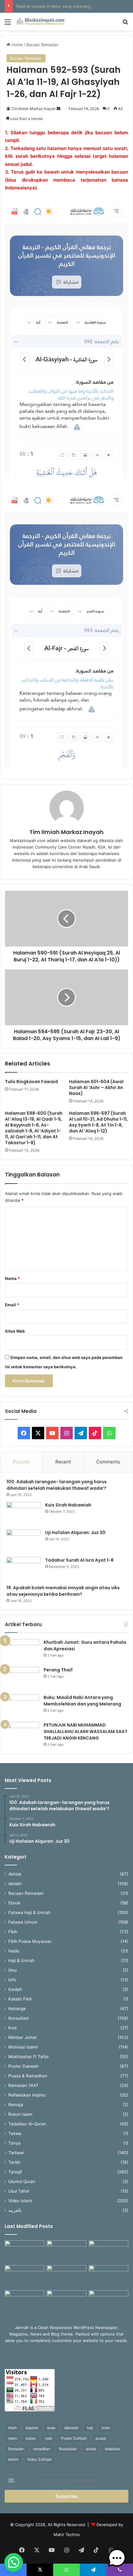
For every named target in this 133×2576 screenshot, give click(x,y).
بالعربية (15, 2210)
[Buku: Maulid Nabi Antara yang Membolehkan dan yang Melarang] (22, 1706)
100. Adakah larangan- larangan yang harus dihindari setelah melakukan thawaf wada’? (57, 1485)
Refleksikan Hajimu (27, 2095)
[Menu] (8, 24)
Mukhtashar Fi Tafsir (29, 2057)
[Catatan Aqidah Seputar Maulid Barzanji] (24, 2301)
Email (12, 1305)
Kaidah (15, 1989)
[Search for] (125, 24)
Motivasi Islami (23, 2047)
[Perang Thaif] (22, 1678)
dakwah (71, 2428)
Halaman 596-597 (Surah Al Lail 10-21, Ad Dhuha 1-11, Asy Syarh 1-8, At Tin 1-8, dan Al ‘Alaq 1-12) (98, 1122)
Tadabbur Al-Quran (27, 2124)
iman (106, 2428)
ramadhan (42, 2449)
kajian (31, 2438)
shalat (91, 2449)
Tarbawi (16, 2153)
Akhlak (15, 1874)
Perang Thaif (58, 1670)
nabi (49, 2438)
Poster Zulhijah (74, 2438)
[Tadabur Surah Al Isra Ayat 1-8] (24, 1569)
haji (90, 2428)
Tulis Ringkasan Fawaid (31, 1082)
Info (12, 1980)
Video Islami (20, 2201)
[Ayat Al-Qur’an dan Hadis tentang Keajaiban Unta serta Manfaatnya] (24, 2252)
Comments (108, 1462)
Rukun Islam (20, 2114)
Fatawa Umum (23, 1922)
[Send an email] (58, 109)
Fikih (13, 1932)
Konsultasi (18, 2018)
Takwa (15, 2133)
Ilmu (13, 1970)
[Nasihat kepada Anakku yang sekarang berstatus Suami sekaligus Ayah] (109, 2276)
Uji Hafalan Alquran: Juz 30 (75, 1533)
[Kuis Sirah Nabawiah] (24, 1513)
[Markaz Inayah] (40, 22)
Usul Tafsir (19, 2191)
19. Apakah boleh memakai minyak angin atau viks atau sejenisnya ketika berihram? (63, 1591)
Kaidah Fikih (20, 1999)
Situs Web (15, 1331)
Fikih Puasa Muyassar (30, 1941)
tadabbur (113, 2449)
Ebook (14, 1903)
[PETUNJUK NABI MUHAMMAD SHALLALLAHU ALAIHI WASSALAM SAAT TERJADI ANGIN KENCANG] (22, 1734)
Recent (63, 1462)
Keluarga (17, 2009)
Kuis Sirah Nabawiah (68, 1505)
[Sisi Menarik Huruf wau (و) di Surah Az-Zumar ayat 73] (66, 2301)
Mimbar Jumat (23, 2037)
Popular (21, 1462)
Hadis (14, 1951)
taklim (13, 2459)
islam (13, 2438)
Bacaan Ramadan (42, 45)
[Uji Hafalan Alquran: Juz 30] (24, 1541)
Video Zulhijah (40, 2459)
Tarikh (14, 2162)
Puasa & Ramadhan (28, 2076)
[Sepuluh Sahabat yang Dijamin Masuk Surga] (109, 2301)
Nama (12, 1278)
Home (17, 45)
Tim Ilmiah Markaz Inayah (33, 109)
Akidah (15, 1884)
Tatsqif (15, 2172)
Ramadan (16, 2449)
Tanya (15, 2143)
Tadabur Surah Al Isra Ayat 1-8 (79, 1560)
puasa (101, 2438)
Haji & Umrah (21, 1961)
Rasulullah (68, 2449)
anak (51, 2428)
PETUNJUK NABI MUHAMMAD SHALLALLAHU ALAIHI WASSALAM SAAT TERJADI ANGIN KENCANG (86, 1731)
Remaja (16, 2105)
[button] (14, 2562)
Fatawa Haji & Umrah (29, 1912)
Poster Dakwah (24, 2066)
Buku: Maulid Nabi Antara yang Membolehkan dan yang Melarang (82, 1701)
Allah (12, 2428)
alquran (32, 2428)
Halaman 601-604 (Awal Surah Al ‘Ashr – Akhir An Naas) (96, 1087)
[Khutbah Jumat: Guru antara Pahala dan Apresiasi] (22, 1651)
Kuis (13, 2028)
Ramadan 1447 (23, 2085)
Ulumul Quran (22, 2181)
